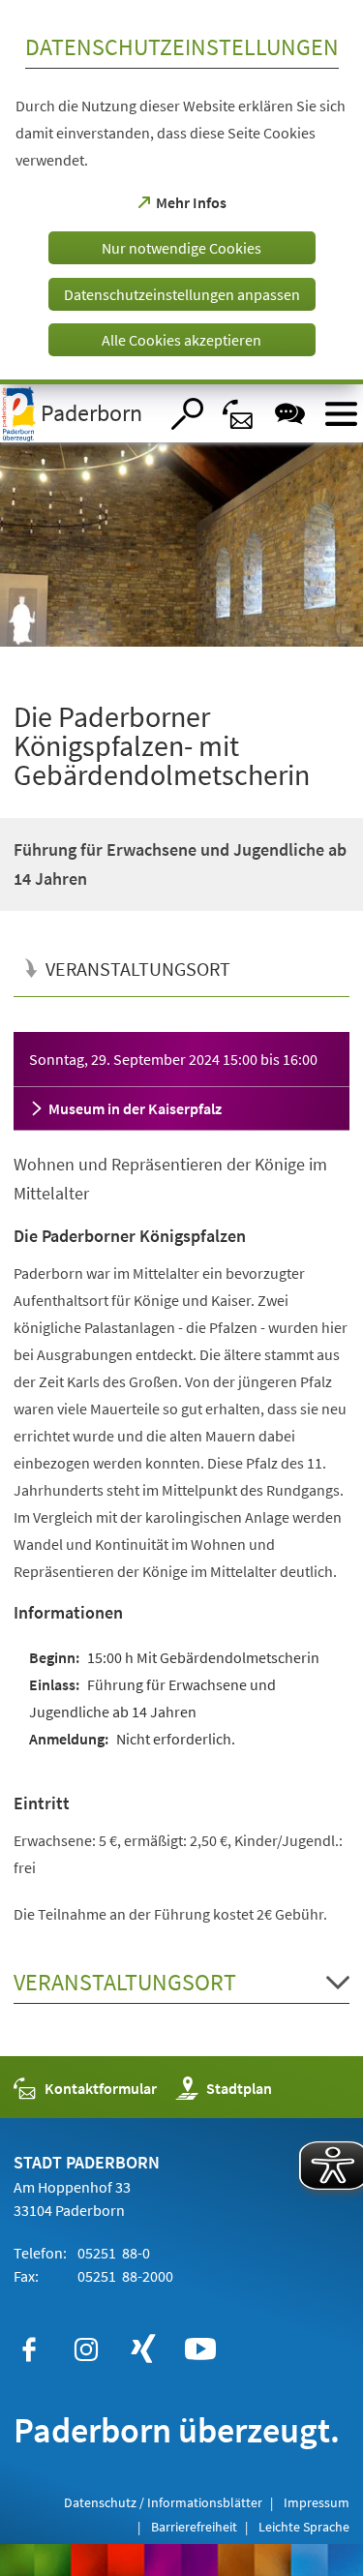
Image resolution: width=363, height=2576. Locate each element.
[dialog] (181, 192)
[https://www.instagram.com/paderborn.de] (86, 2349)
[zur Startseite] (79, 413)
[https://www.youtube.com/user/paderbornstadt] (200, 2349)
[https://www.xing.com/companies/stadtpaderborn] (143, 2349)
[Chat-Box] (290, 414)
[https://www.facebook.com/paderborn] (29, 2349)
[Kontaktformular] (239, 414)
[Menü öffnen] (341, 414)
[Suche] (187, 414)
